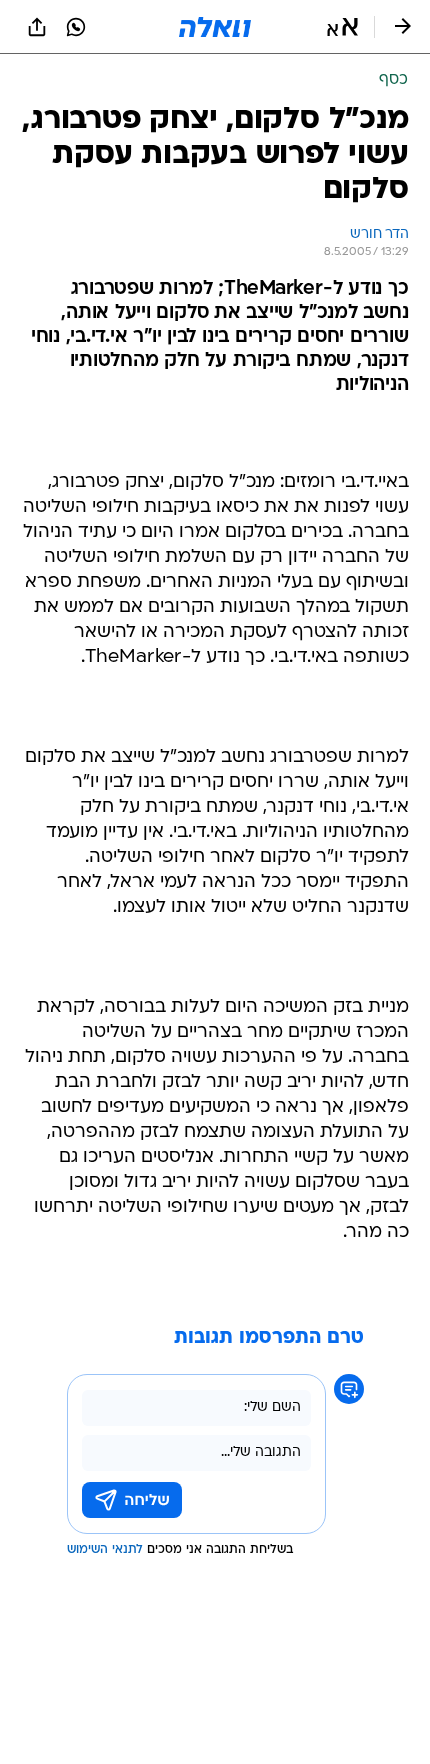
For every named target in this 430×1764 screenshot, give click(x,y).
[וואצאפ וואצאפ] (76, 27)
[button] (342, 27)
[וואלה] (215, 27)
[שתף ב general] (37, 27)
